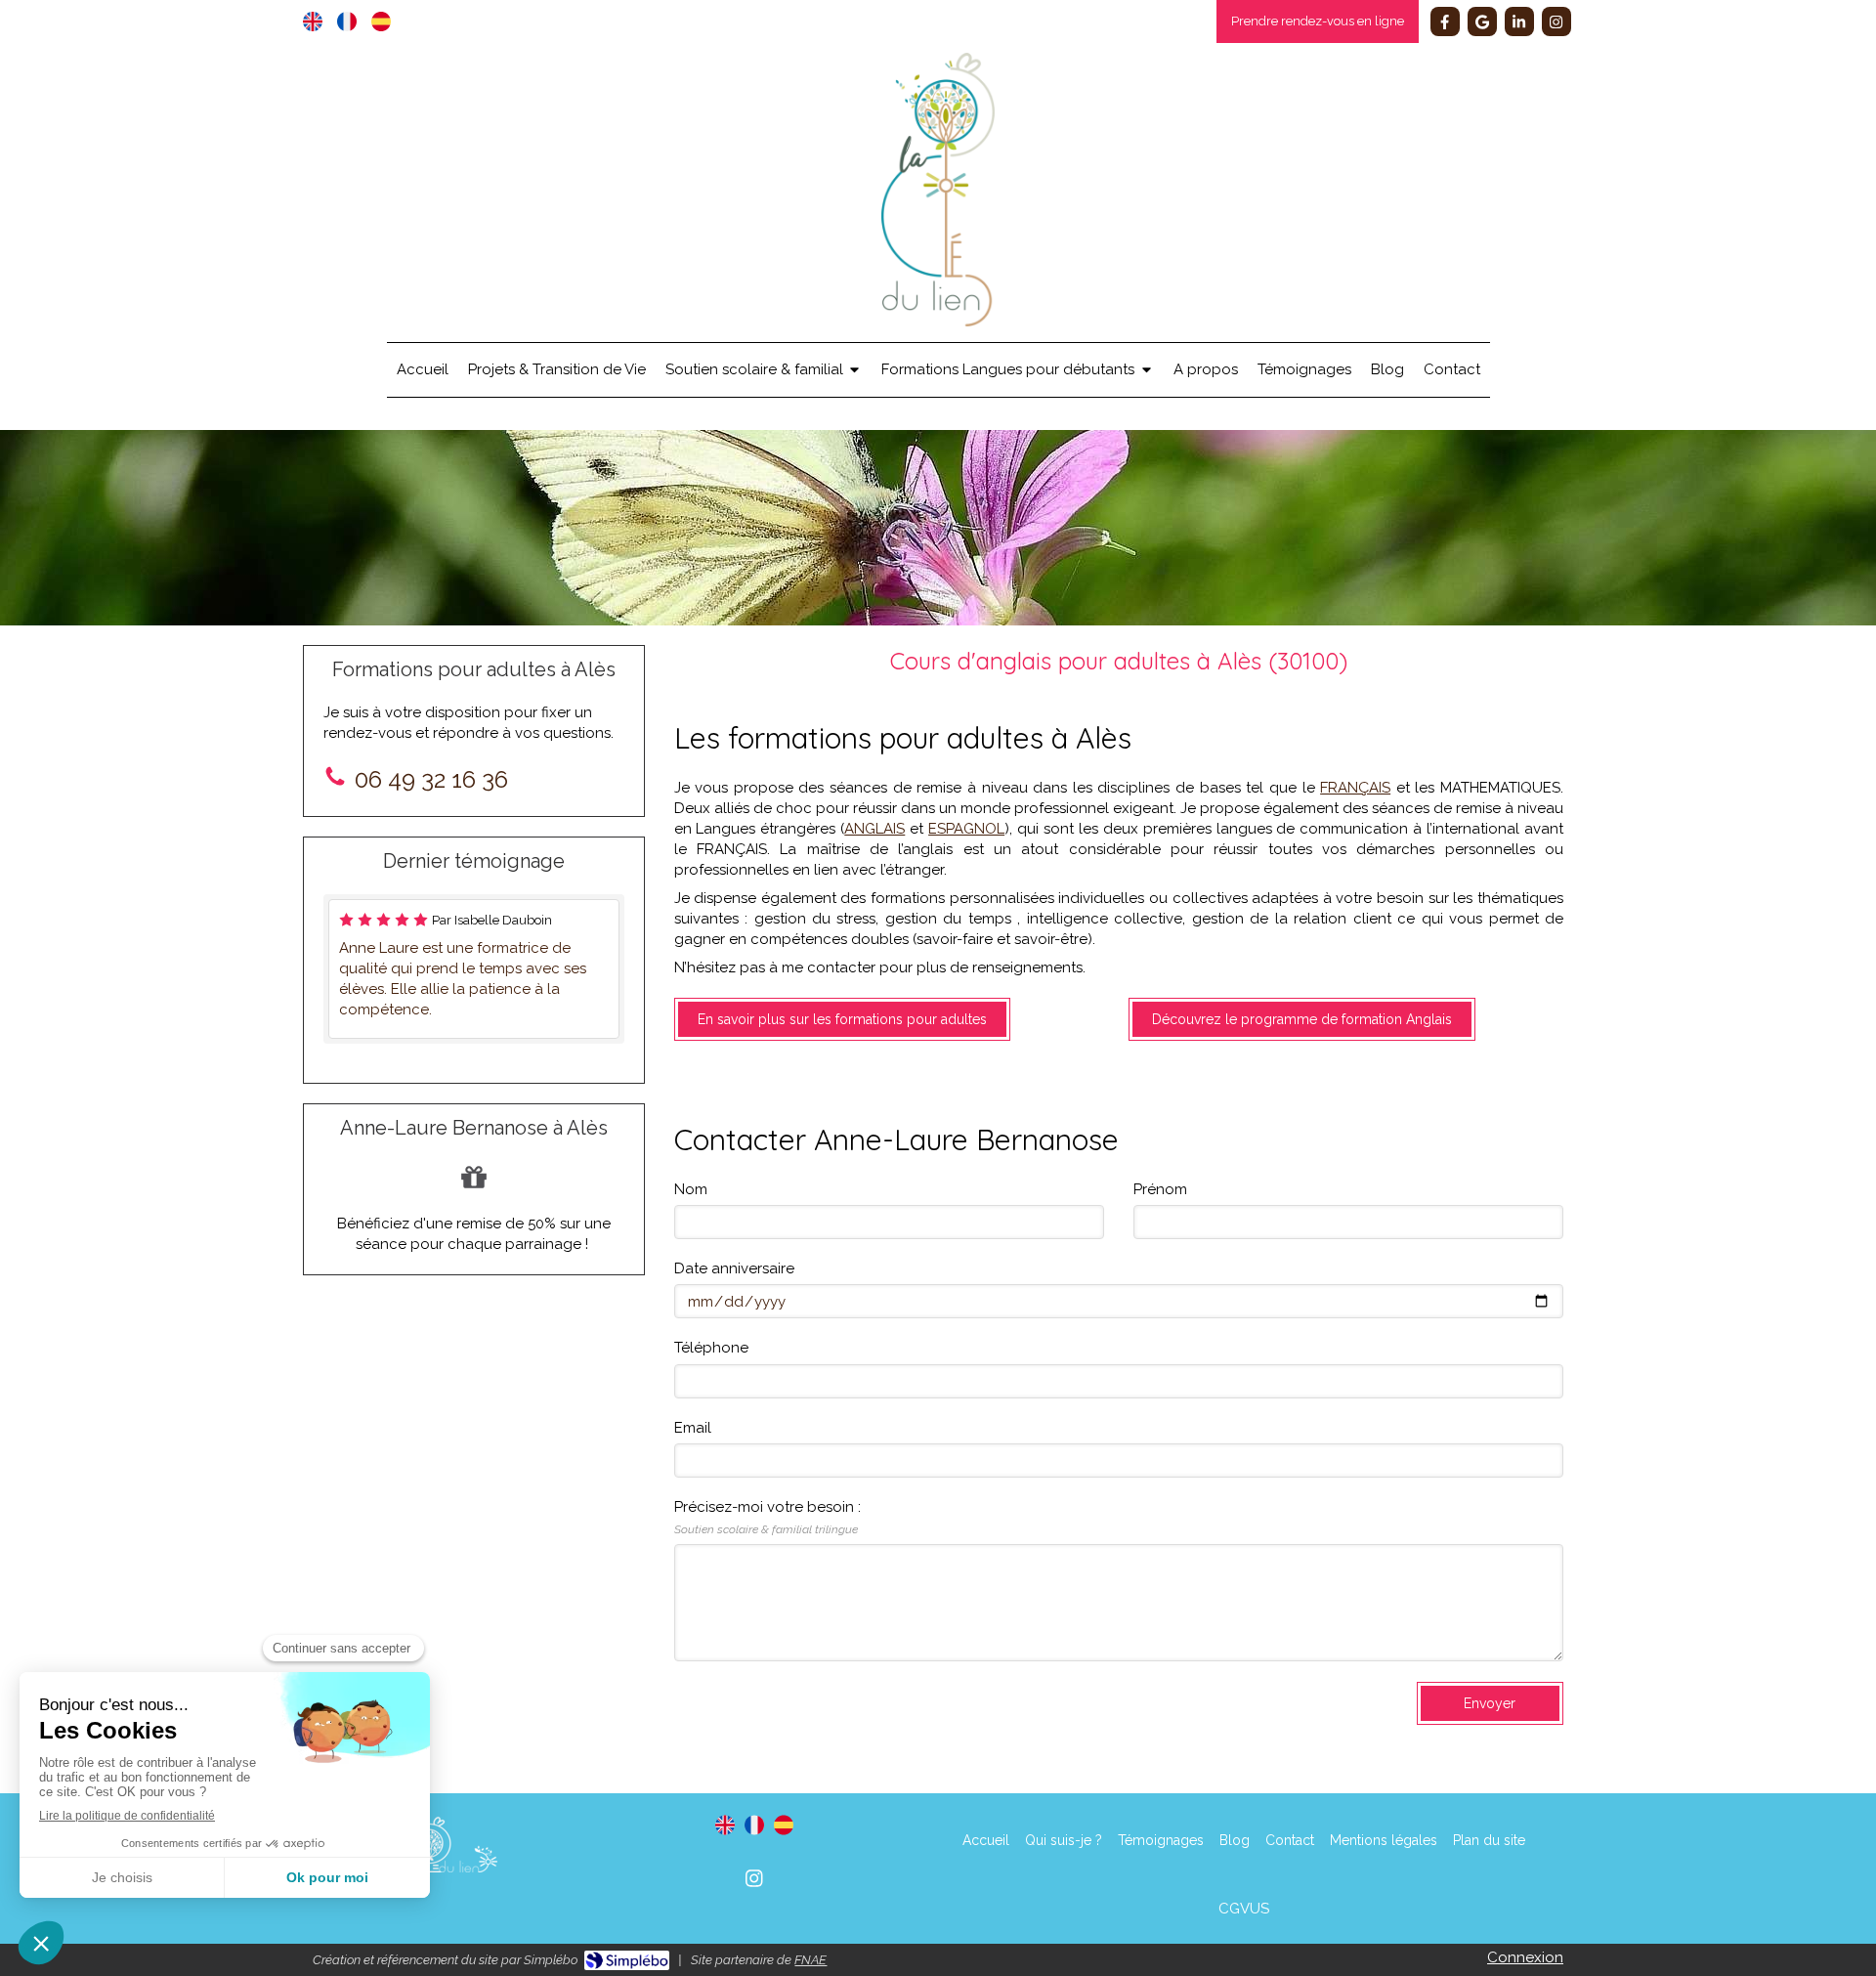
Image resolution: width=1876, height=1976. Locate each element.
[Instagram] (1556, 21)
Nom (691, 1189)
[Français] (347, 21)
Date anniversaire (734, 1268)
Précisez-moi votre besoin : (767, 1517)
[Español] (381, 21)
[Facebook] (1445, 21)
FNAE (810, 1960)
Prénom (1160, 1189)
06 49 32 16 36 (431, 779)
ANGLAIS (874, 829)
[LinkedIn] (1519, 21)
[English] (313, 21)
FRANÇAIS (1355, 788)
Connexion (1525, 1957)
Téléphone (711, 1348)
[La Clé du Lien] (938, 322)
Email (693, 1428)
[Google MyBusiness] (1482, 21)
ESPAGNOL (966, 829)
